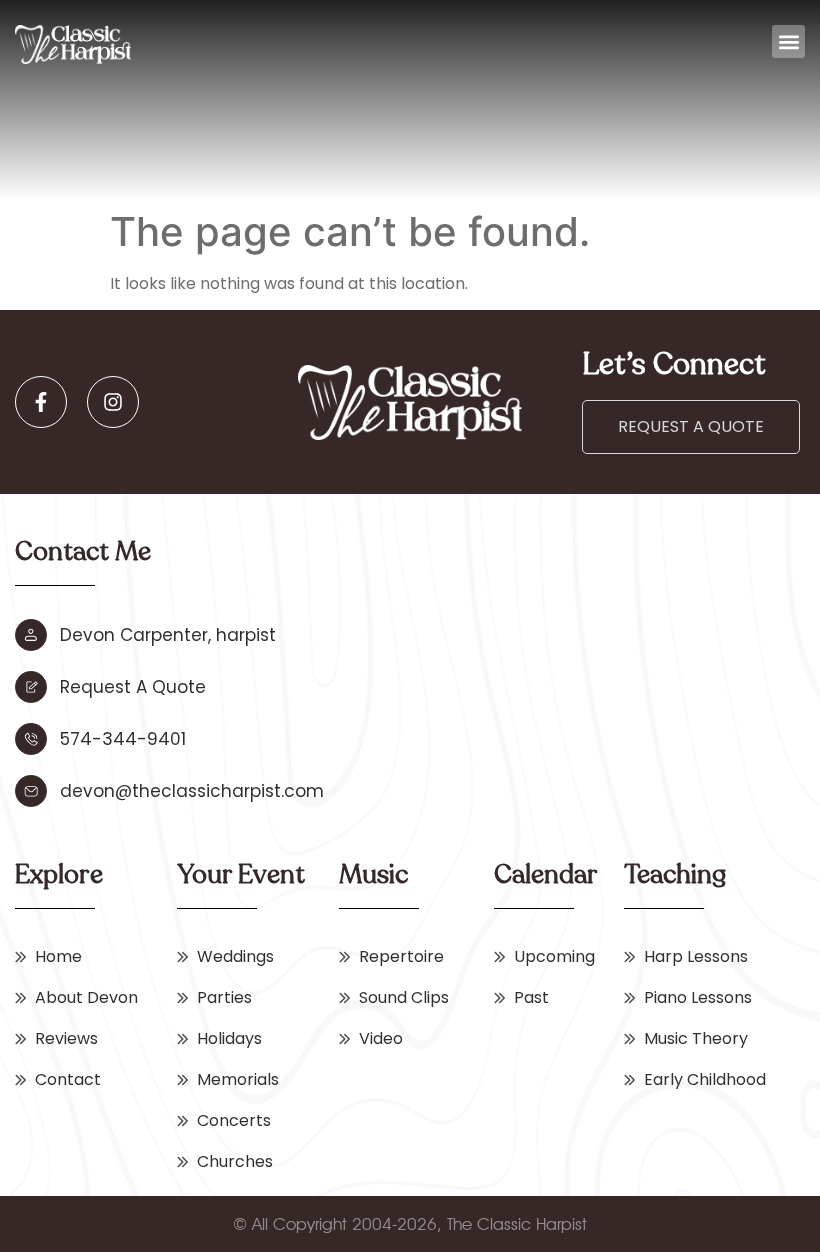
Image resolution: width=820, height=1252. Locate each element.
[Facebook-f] (41, 402)
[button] (788, 41)
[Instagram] (113, 402)
